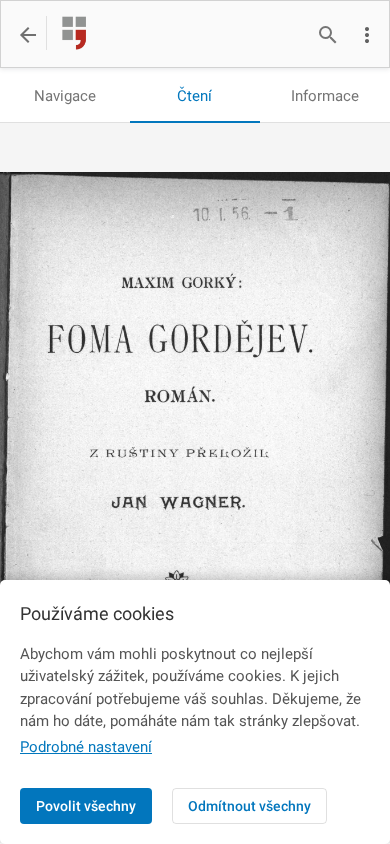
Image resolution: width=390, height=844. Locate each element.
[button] (367, 35)
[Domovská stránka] (68, 35)
